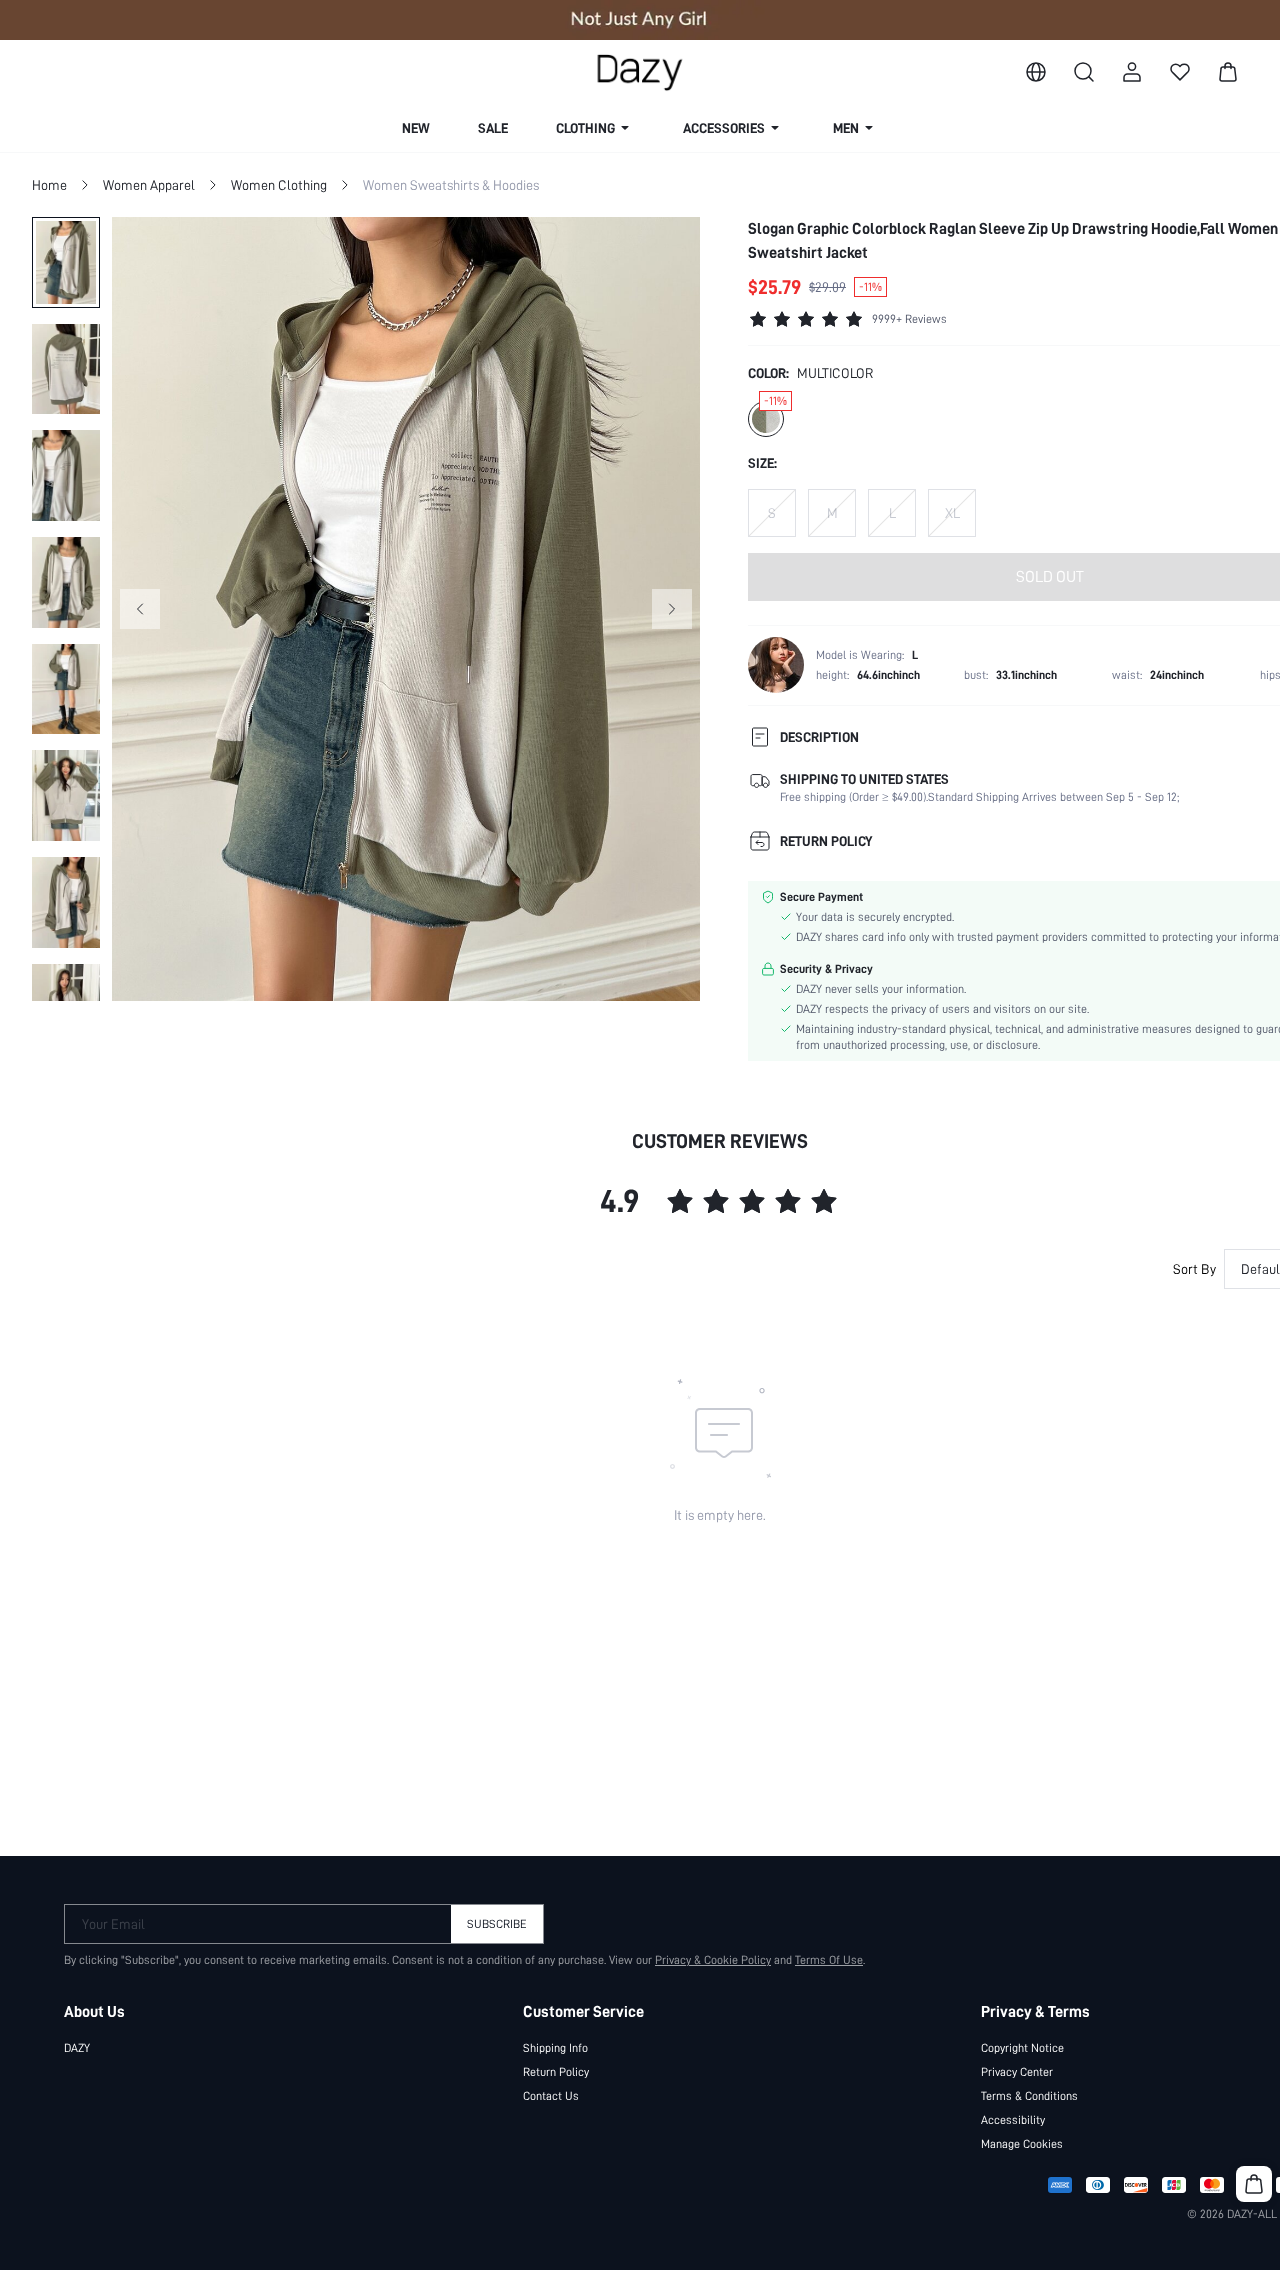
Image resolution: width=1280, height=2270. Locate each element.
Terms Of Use (829, 1960)
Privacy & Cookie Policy (713, 1960)
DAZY (77, 2048)
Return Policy (556, 2072)
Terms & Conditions (1029, 2096)
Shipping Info (555, 2048)
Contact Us (551, 2096)
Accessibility (1013, 2120)
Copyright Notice (1022, 2048)
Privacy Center (1017, 2072)
